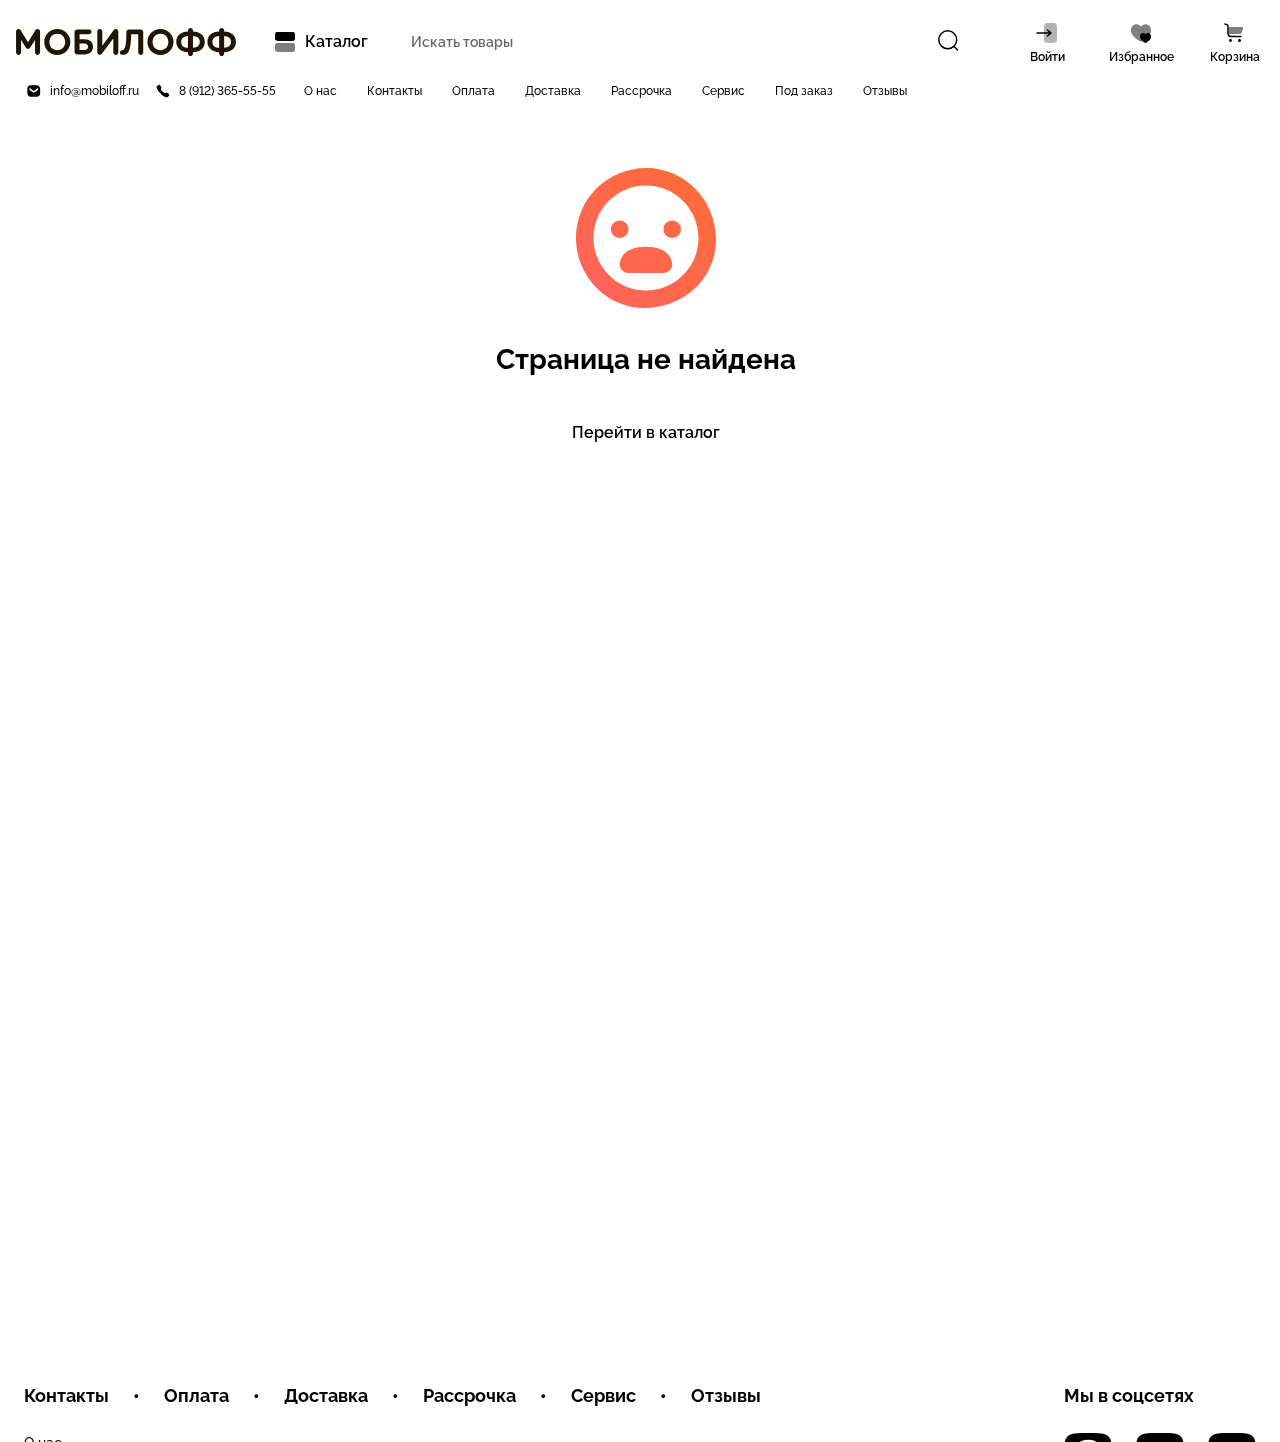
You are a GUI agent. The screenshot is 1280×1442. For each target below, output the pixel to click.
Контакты (394, 91)
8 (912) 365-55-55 (227, 91)
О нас (320, 91)
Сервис (723, 91)
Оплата (473, 91)
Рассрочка (641, 91)
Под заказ (804, 91)
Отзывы (885, 91)
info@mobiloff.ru (94, 91)
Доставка (553, 91)
